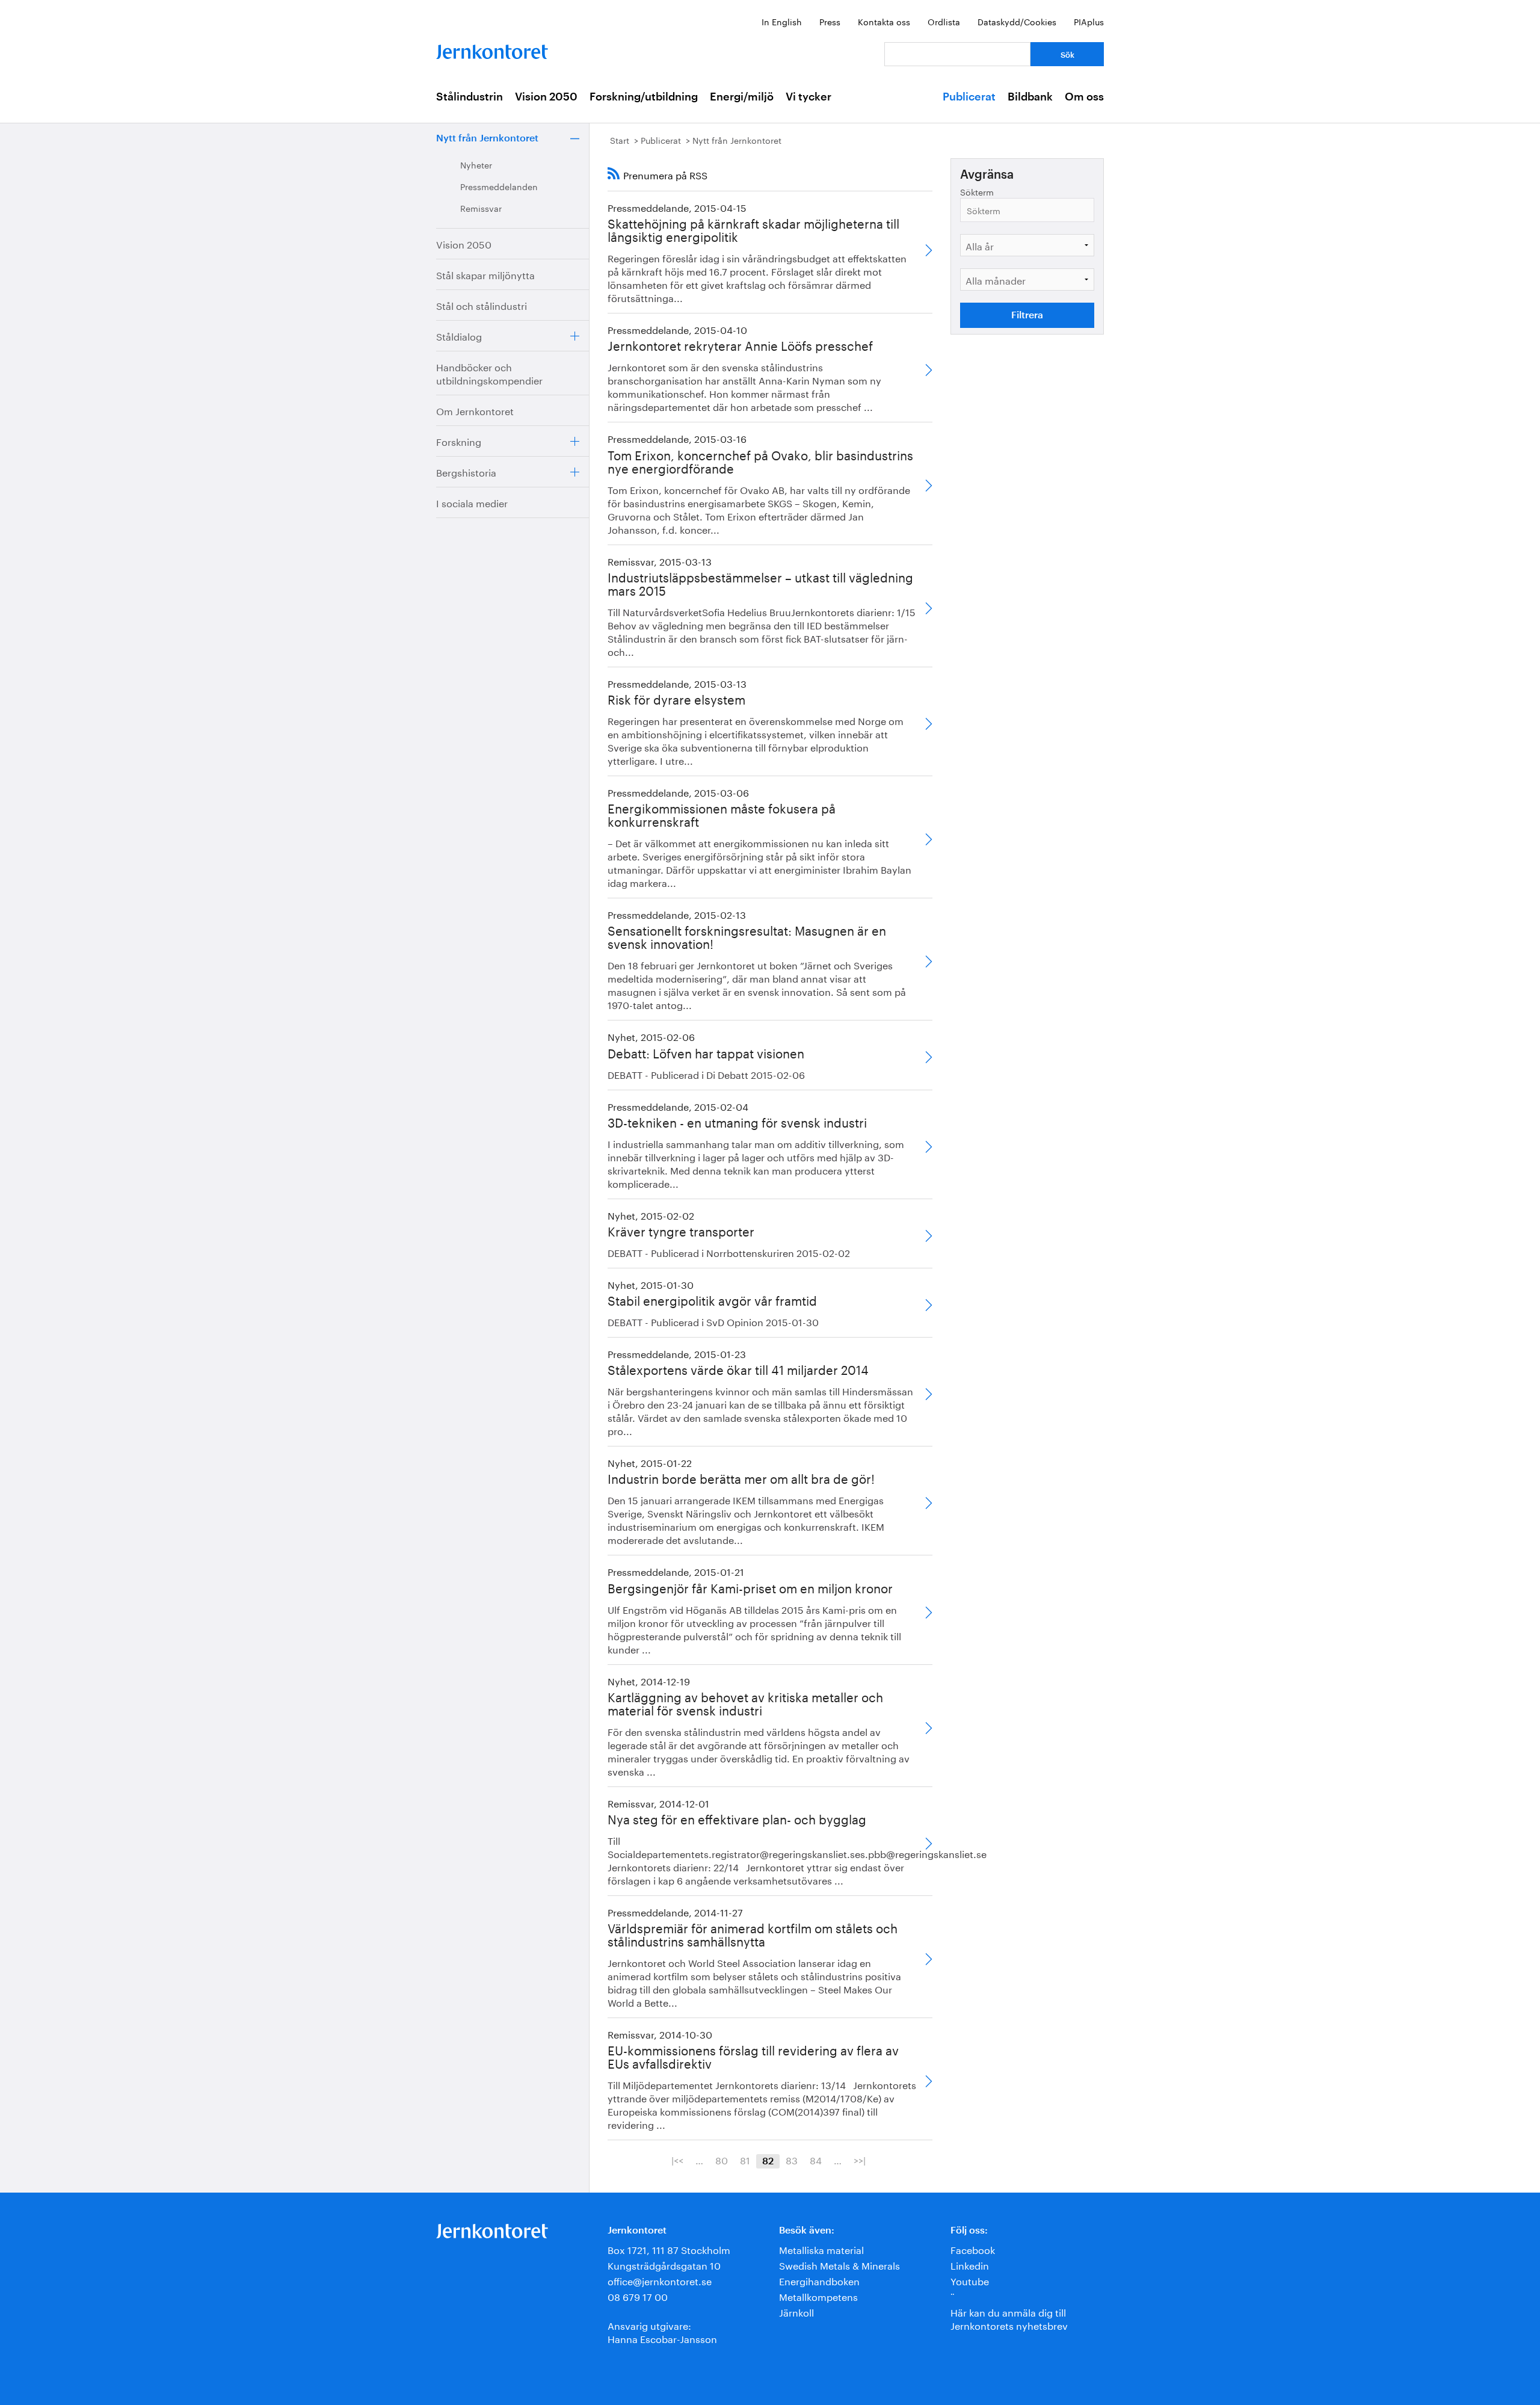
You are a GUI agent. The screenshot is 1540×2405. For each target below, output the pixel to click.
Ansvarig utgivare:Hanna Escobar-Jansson (662, 2331)
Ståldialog (459, 335)
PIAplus (1089, 21)
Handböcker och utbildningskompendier (489, 373)
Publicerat (969, 97)
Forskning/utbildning (644, 97)
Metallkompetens (818, 2296)
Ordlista (944, 21)
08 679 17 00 (638, 2296)
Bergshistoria (466, 471)
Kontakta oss (884, 21)
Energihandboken (819, 2280)
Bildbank (1030, 97)
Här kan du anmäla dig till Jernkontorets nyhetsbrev (1009, 2318)
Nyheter (476, 164)
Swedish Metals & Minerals (839, 2265)
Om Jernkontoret (475, 410)
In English (782, 21)
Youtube (970, 2280)
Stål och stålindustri (482, 305)
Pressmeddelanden (499, 186)
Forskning (459, 441)
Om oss (1084, 97)
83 (792, 2160)
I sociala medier (472, 502)
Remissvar (481, 208)
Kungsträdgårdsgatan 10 (664, 2265)
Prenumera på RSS (665, 174)
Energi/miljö (742, 97)
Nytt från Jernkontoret (487, 138)
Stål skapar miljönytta (485, 274)
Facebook (973, 2249)
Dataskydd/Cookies (1017, 21)
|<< (677, 2160)
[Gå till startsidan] (492, 49)
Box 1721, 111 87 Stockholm (669, 2249)
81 (745, 2160)
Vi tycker (808, 97)
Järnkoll (796, 2311)
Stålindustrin (470, 97)
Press (830, 21)
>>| (860, 2160)
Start (620, 140)
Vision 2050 (546, 97)
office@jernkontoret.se (660, 2280)
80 (722, 2160)
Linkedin (970, 2265)
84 (816, 2160)
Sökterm (977, 192)
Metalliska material (821, 2249)
